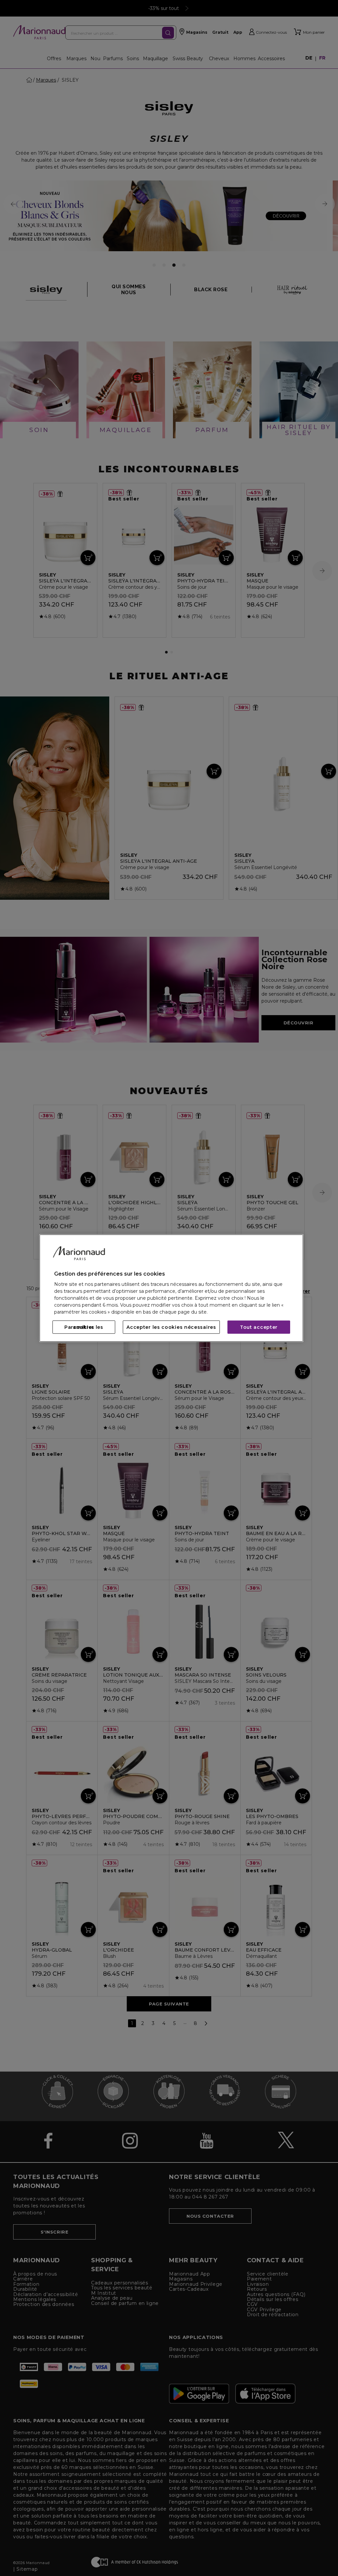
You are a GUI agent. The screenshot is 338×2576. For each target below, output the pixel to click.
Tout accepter (259, 1327)
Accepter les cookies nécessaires (171, 1327)
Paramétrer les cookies (84, 1327)
